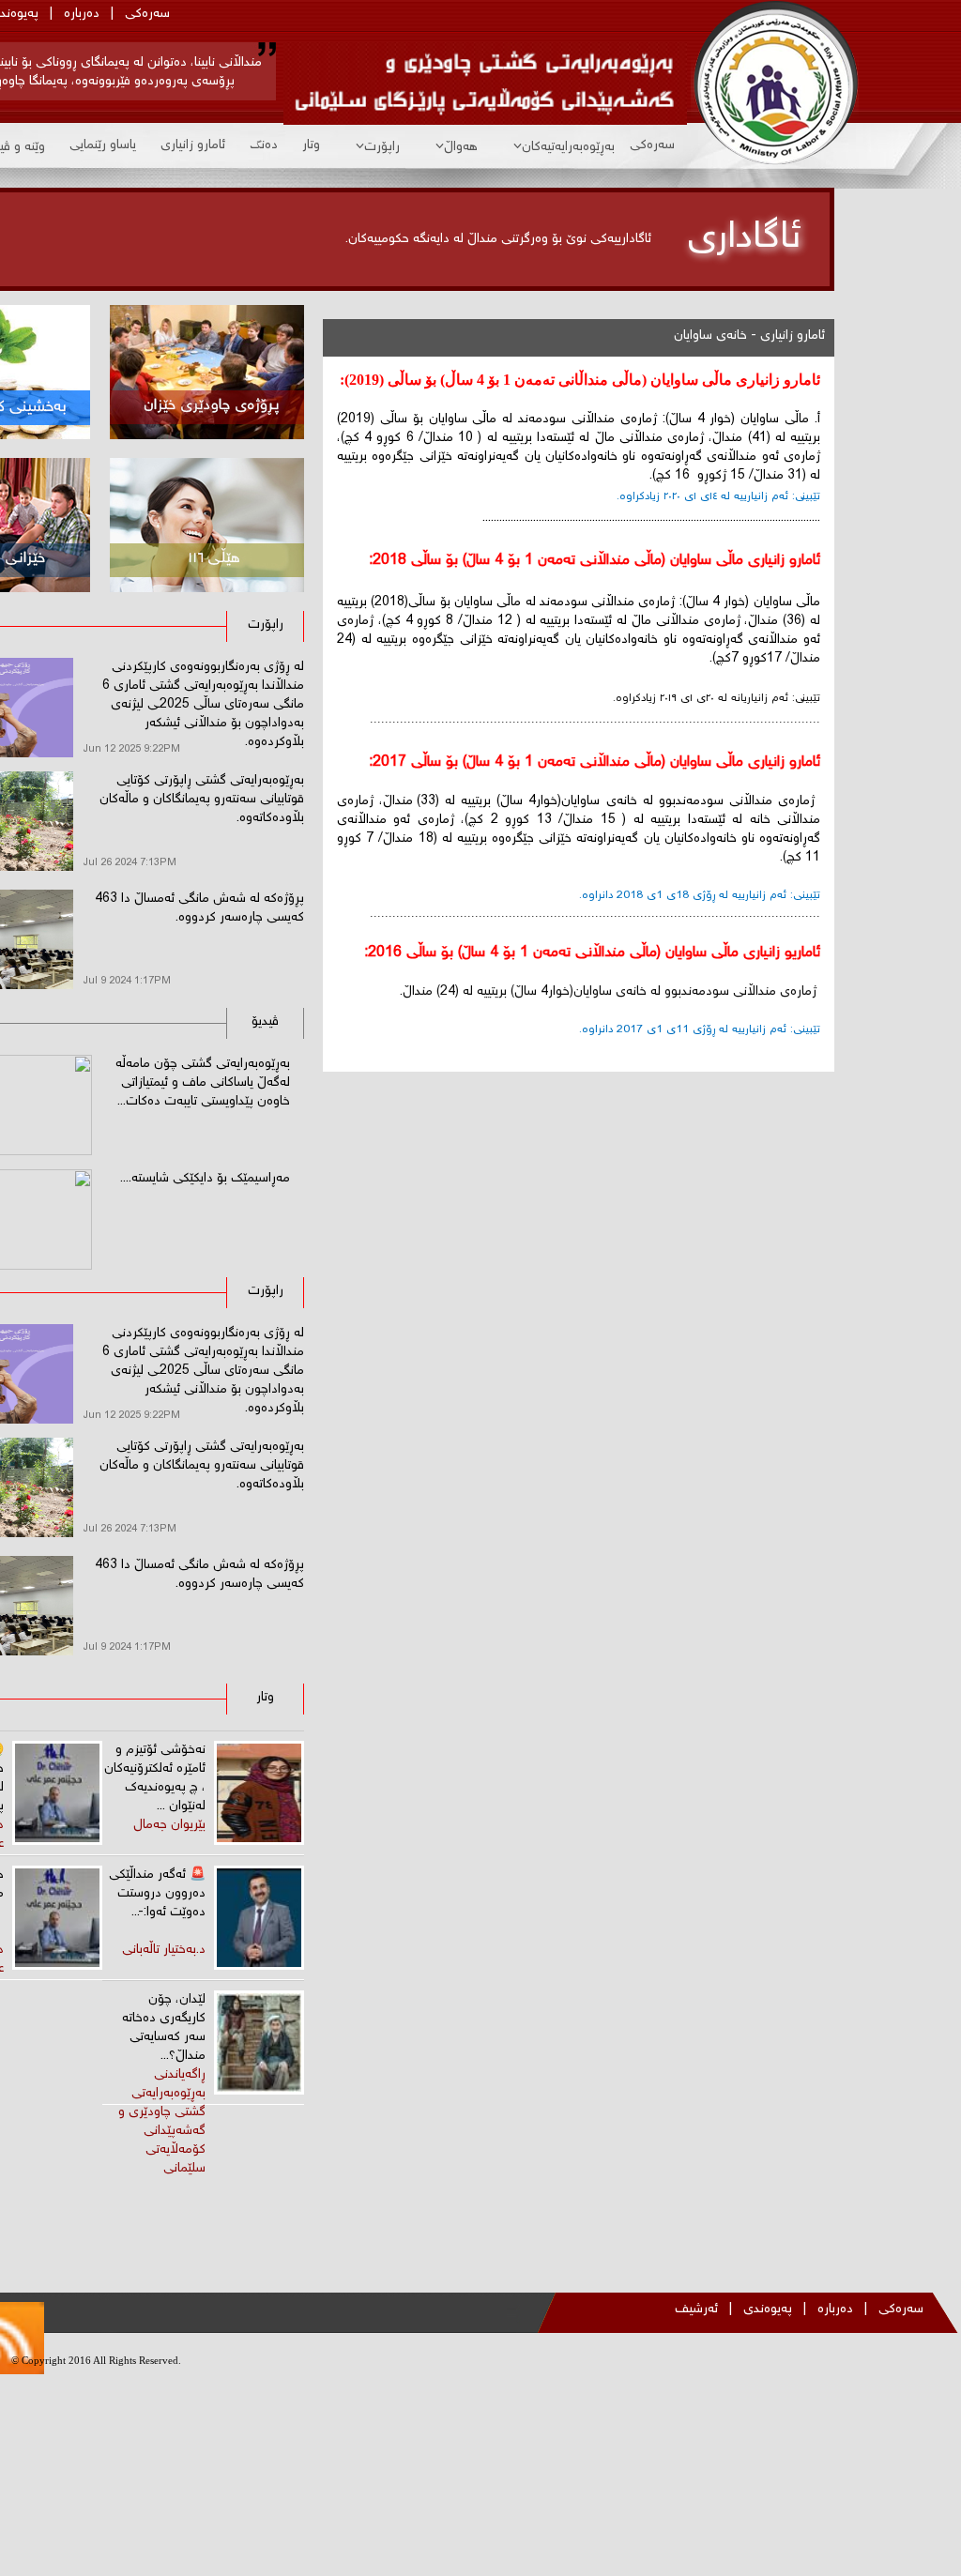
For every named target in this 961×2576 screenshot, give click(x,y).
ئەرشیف (696, 2309)
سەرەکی (147, 14)
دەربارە (82, 14)
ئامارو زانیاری (193, 145)
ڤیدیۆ (265, 1022)
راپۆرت (382, 147)
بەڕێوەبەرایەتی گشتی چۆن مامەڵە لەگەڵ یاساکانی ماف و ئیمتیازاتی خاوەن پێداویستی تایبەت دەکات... (203, 1083)
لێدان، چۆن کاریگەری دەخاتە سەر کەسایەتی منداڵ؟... (164, 2028)
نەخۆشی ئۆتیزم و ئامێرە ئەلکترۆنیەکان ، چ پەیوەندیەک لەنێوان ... (155, 1778)
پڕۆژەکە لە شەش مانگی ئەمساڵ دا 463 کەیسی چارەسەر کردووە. (199, 908)
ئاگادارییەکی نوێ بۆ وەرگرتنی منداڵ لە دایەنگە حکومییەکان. (498, 239)
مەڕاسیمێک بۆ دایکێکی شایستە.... (205, 1179)
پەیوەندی (768, 2309)
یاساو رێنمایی (103, 145)
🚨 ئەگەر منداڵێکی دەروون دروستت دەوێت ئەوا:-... (157, 1894)
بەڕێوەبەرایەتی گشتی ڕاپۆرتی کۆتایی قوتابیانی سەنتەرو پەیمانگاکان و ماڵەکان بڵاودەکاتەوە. (202, 800)
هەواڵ (461, 147)
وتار (311, 145)
